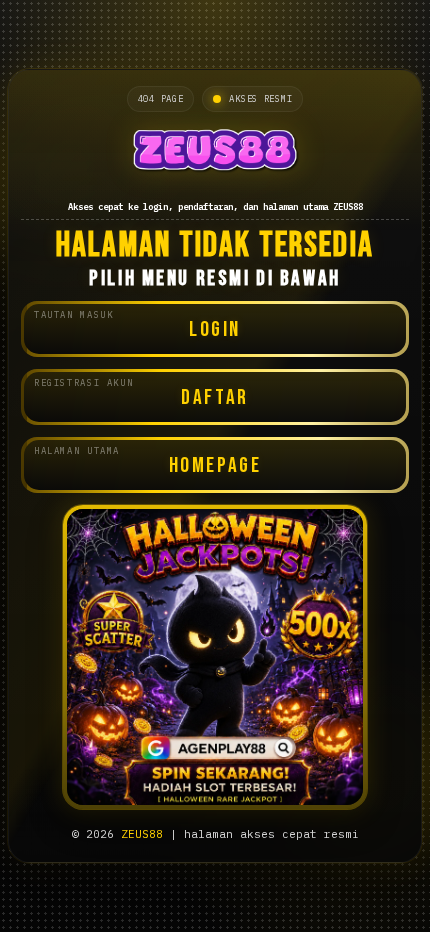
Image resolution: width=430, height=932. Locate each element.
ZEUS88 (142, 834)
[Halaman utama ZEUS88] (215, 154)
